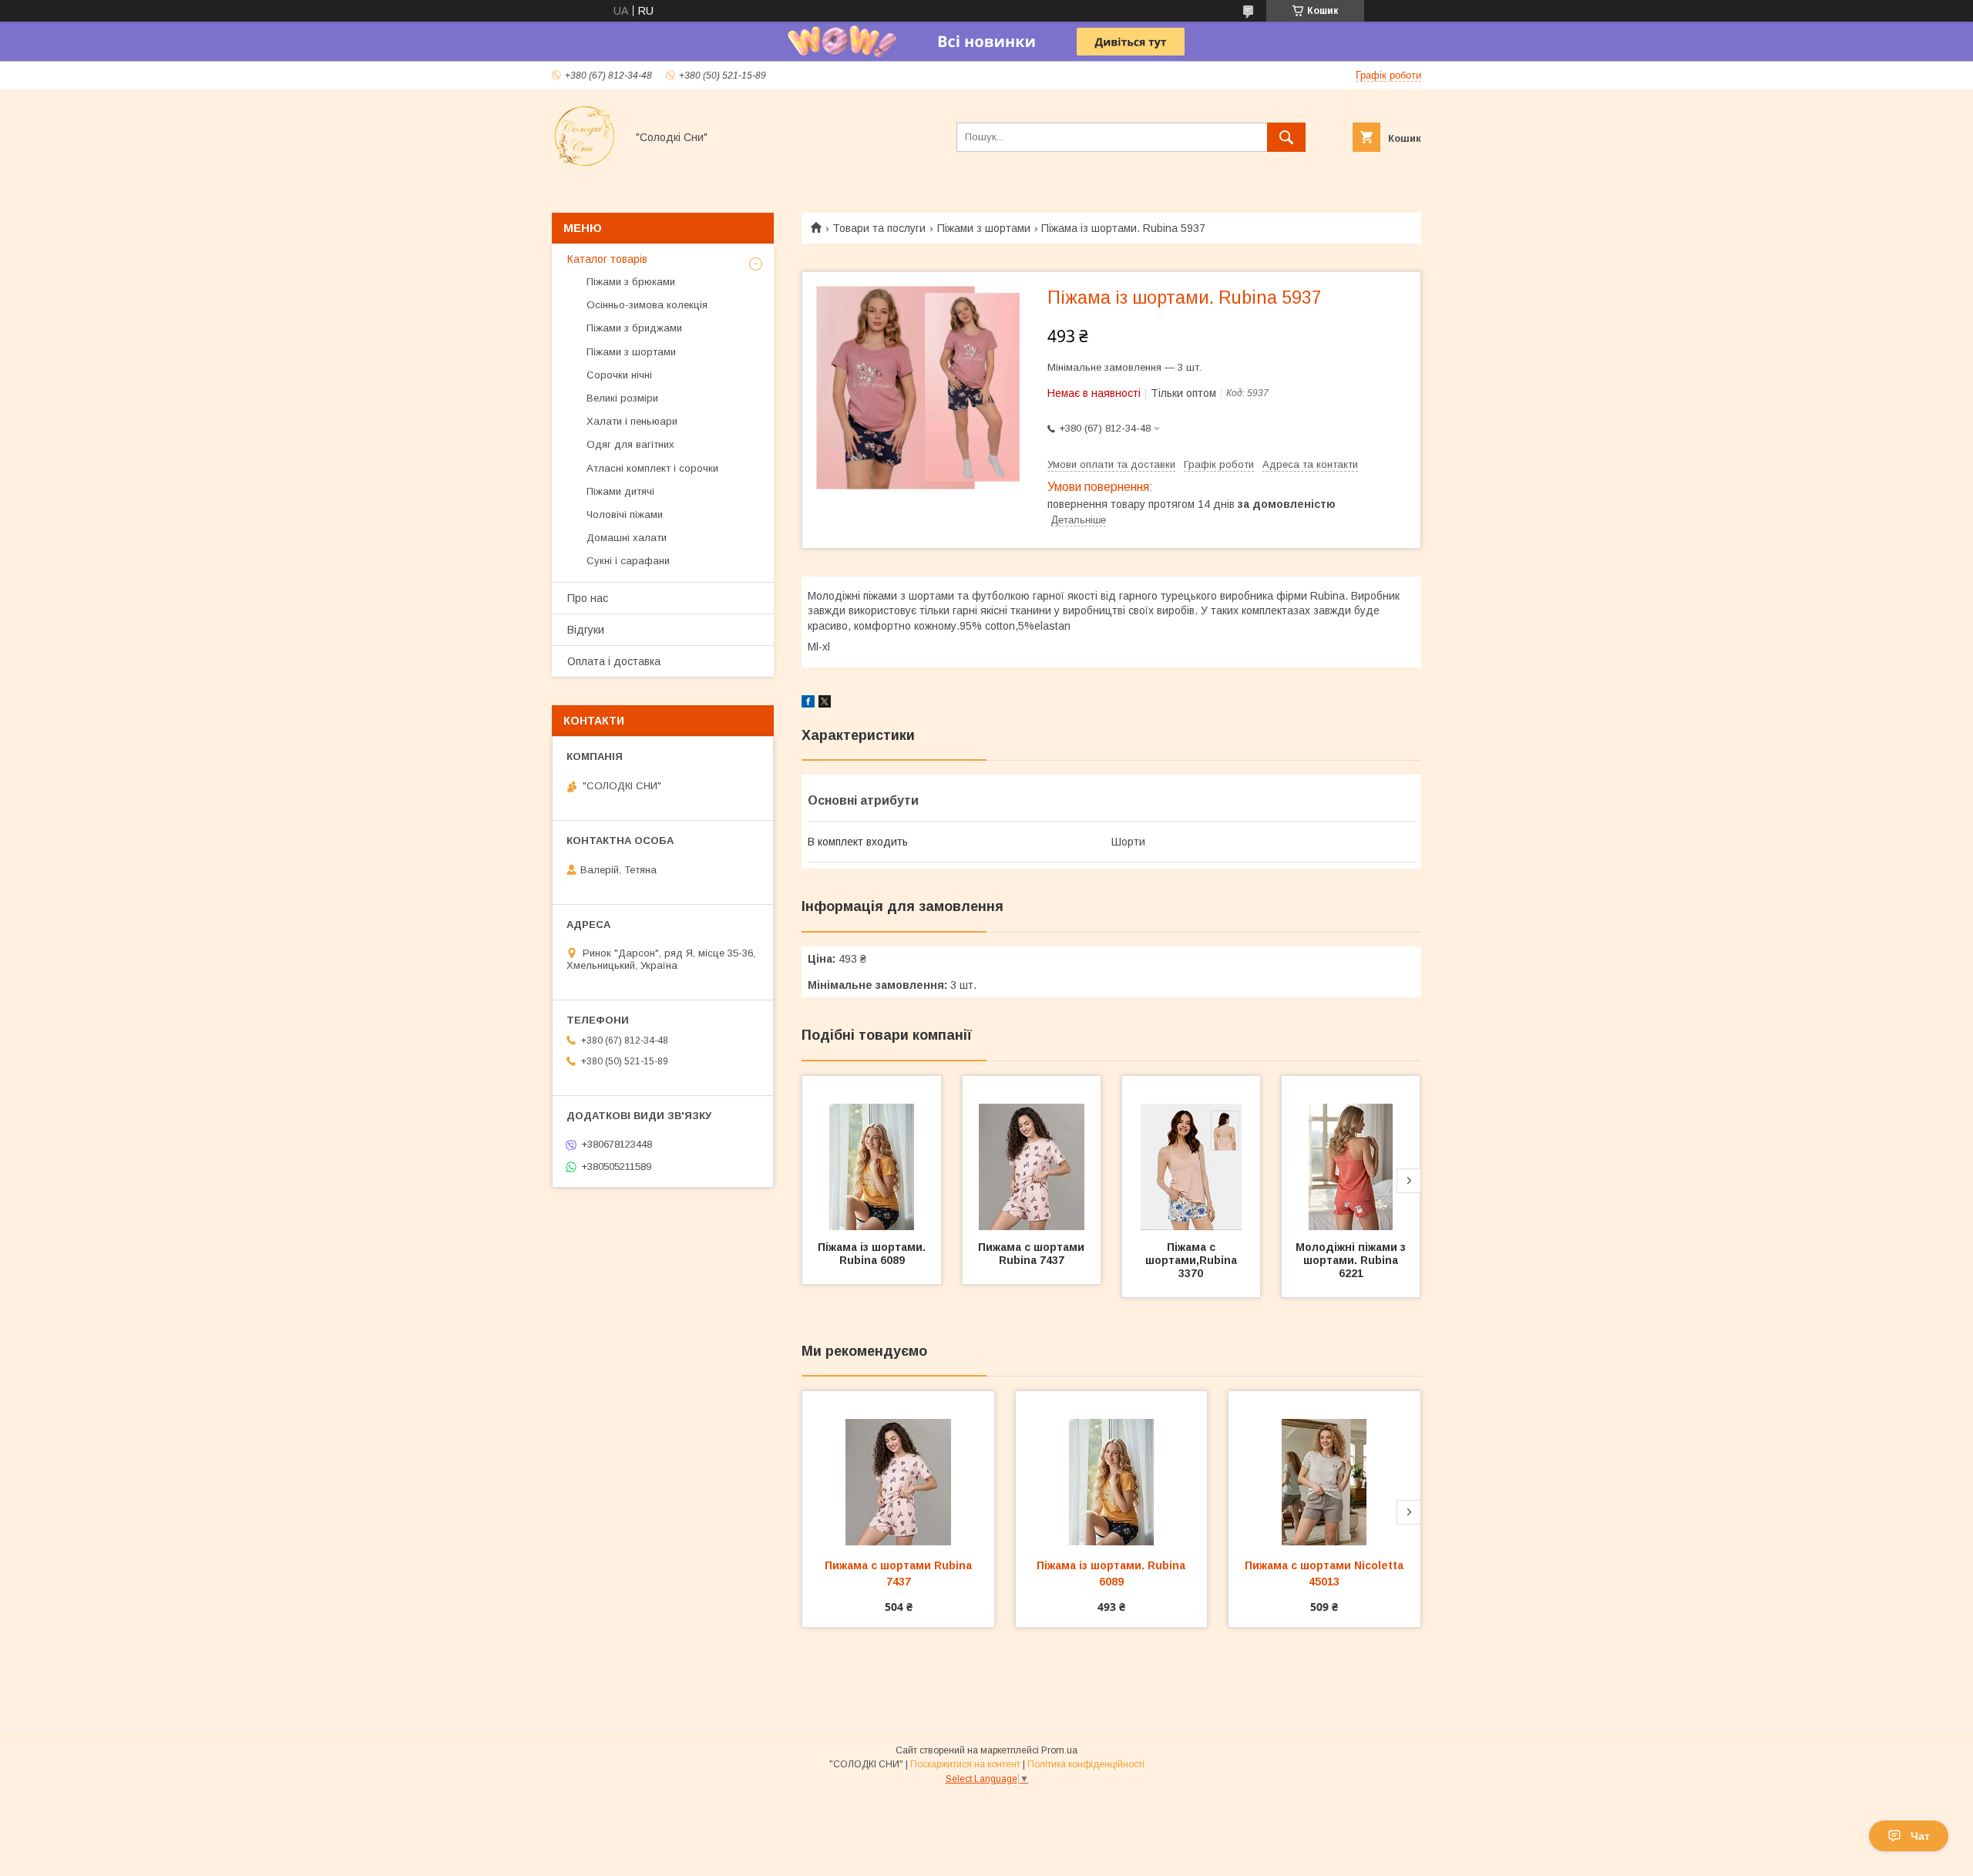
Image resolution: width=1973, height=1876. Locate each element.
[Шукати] (1286, 137)
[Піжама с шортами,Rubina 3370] (1192, 1153)
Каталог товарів (607, 259)
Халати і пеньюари (632, 421)
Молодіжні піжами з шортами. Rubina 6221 (1352, 1260)
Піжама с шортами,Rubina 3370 (1193, 1260)
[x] (825, 704)
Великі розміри (622, 398)
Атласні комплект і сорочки (652, 468)
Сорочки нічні (619, 375)
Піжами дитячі (620, 491)
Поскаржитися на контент (965, 1764)
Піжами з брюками (631, 282)
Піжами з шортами (984, 228)
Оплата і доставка (614, 661)
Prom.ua (1059, 1750)
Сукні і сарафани (628, 561)
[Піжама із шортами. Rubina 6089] (872, 1153)
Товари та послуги (879, 228)
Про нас (588, 598)
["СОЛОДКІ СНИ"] (585, 165)
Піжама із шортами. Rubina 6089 (873, 1254)
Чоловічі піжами (625, 514)
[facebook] (808, 704)
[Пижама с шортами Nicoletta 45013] (1324, 1468)
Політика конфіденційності (1086, 1764)
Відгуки (586, 630)
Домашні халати (627, 538)
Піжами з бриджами (634, 328)
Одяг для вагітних (630, 444)
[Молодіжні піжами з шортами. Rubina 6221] (1351, 1153)
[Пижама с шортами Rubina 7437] (1032, 1153)
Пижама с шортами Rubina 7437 (1033, 1254)
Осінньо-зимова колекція (647, 305)
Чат (1920, 1836)
